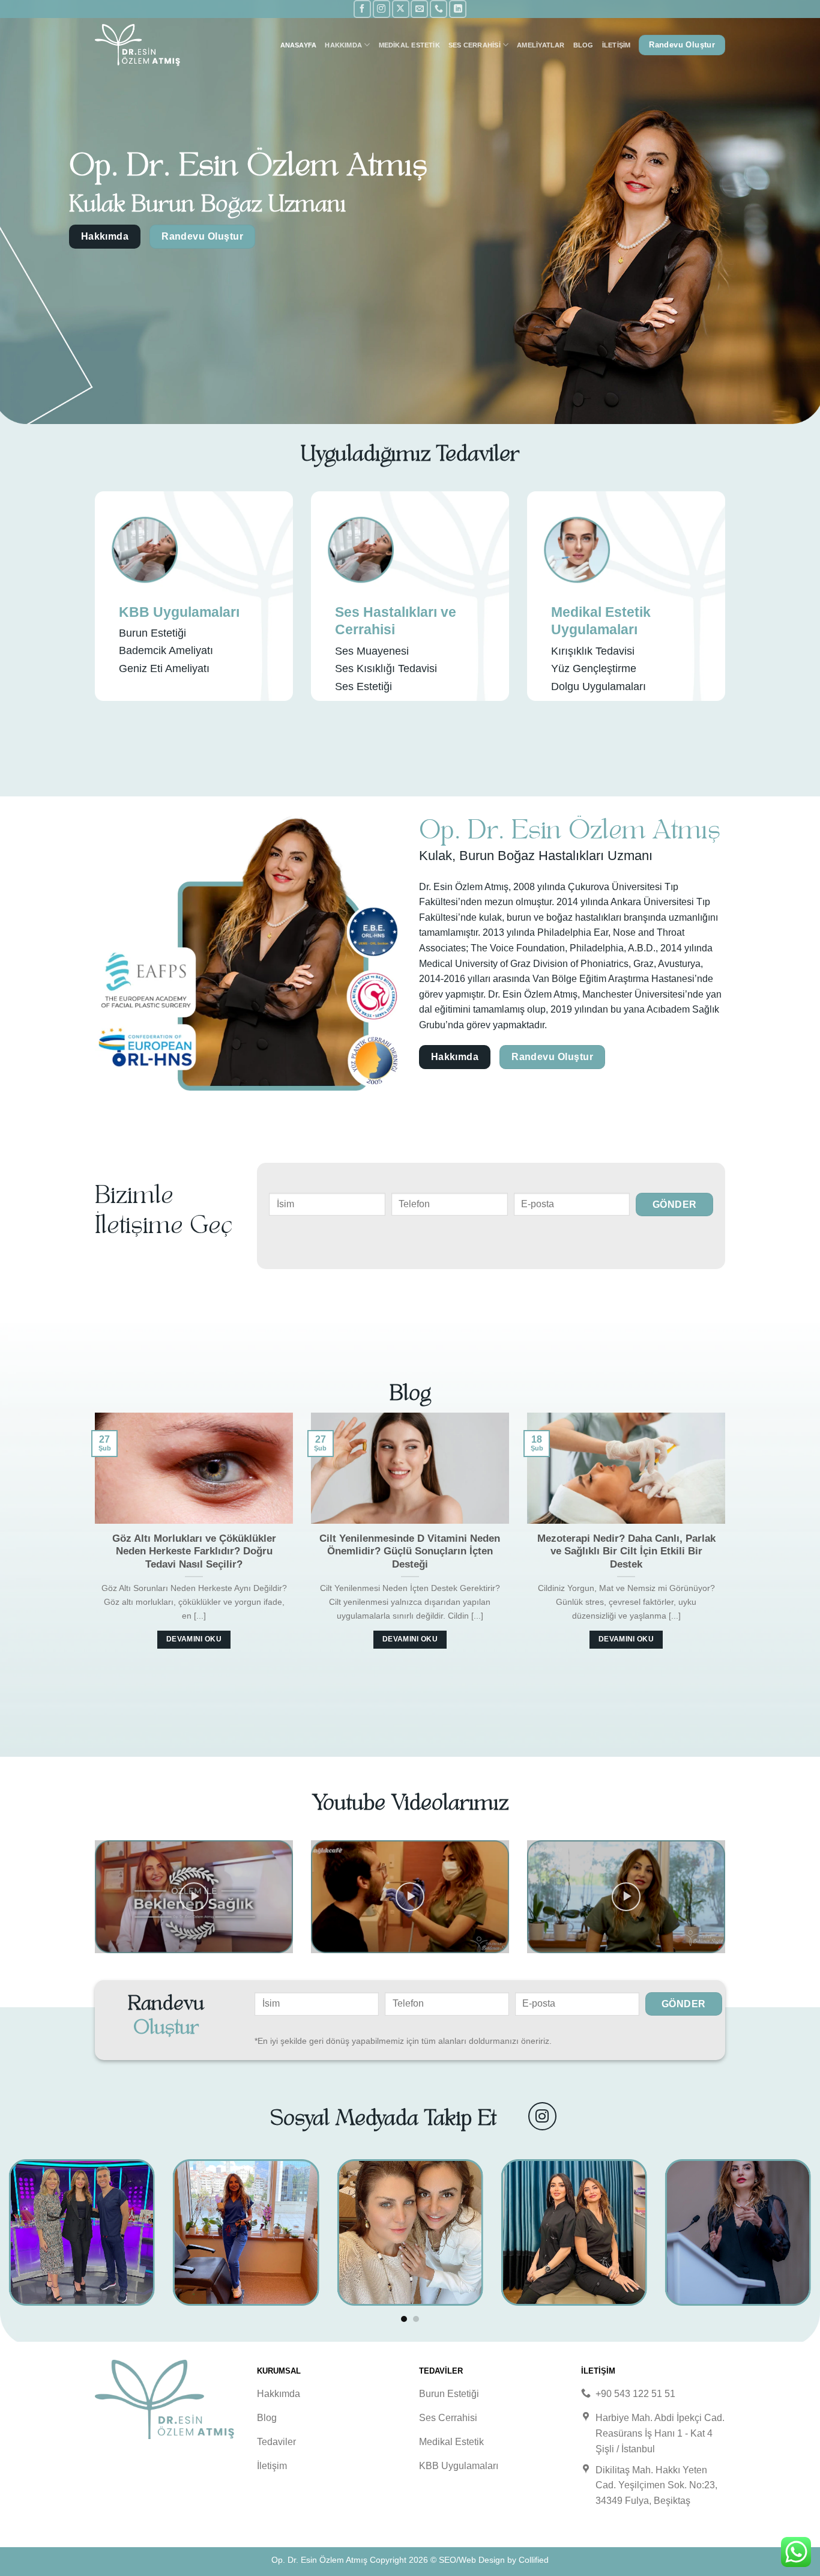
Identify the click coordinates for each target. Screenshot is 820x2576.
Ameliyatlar (541, 45)
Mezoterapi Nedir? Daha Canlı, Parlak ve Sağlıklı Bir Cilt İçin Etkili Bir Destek (626, 1551)
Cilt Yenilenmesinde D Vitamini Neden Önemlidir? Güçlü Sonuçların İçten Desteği (410, 1551)
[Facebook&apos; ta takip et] (362, 9)
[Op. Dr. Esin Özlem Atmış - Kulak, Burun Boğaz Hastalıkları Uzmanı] (155, 45)
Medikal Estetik (409, 45)
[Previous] (92, 1544)
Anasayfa (299, 45)
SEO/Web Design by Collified (494, 2560)
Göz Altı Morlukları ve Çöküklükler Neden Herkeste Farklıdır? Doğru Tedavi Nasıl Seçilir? (194, 1551)
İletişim (617, 45)
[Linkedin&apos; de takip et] (458, 9)
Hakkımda (343, 45)
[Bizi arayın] (439, 9)
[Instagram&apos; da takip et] (381, 9)
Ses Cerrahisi (475, 45)
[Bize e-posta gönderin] (419, 9)
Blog (583, 45)
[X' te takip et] (401, 9)
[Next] (728, 1544)
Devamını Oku (194, 1639)
